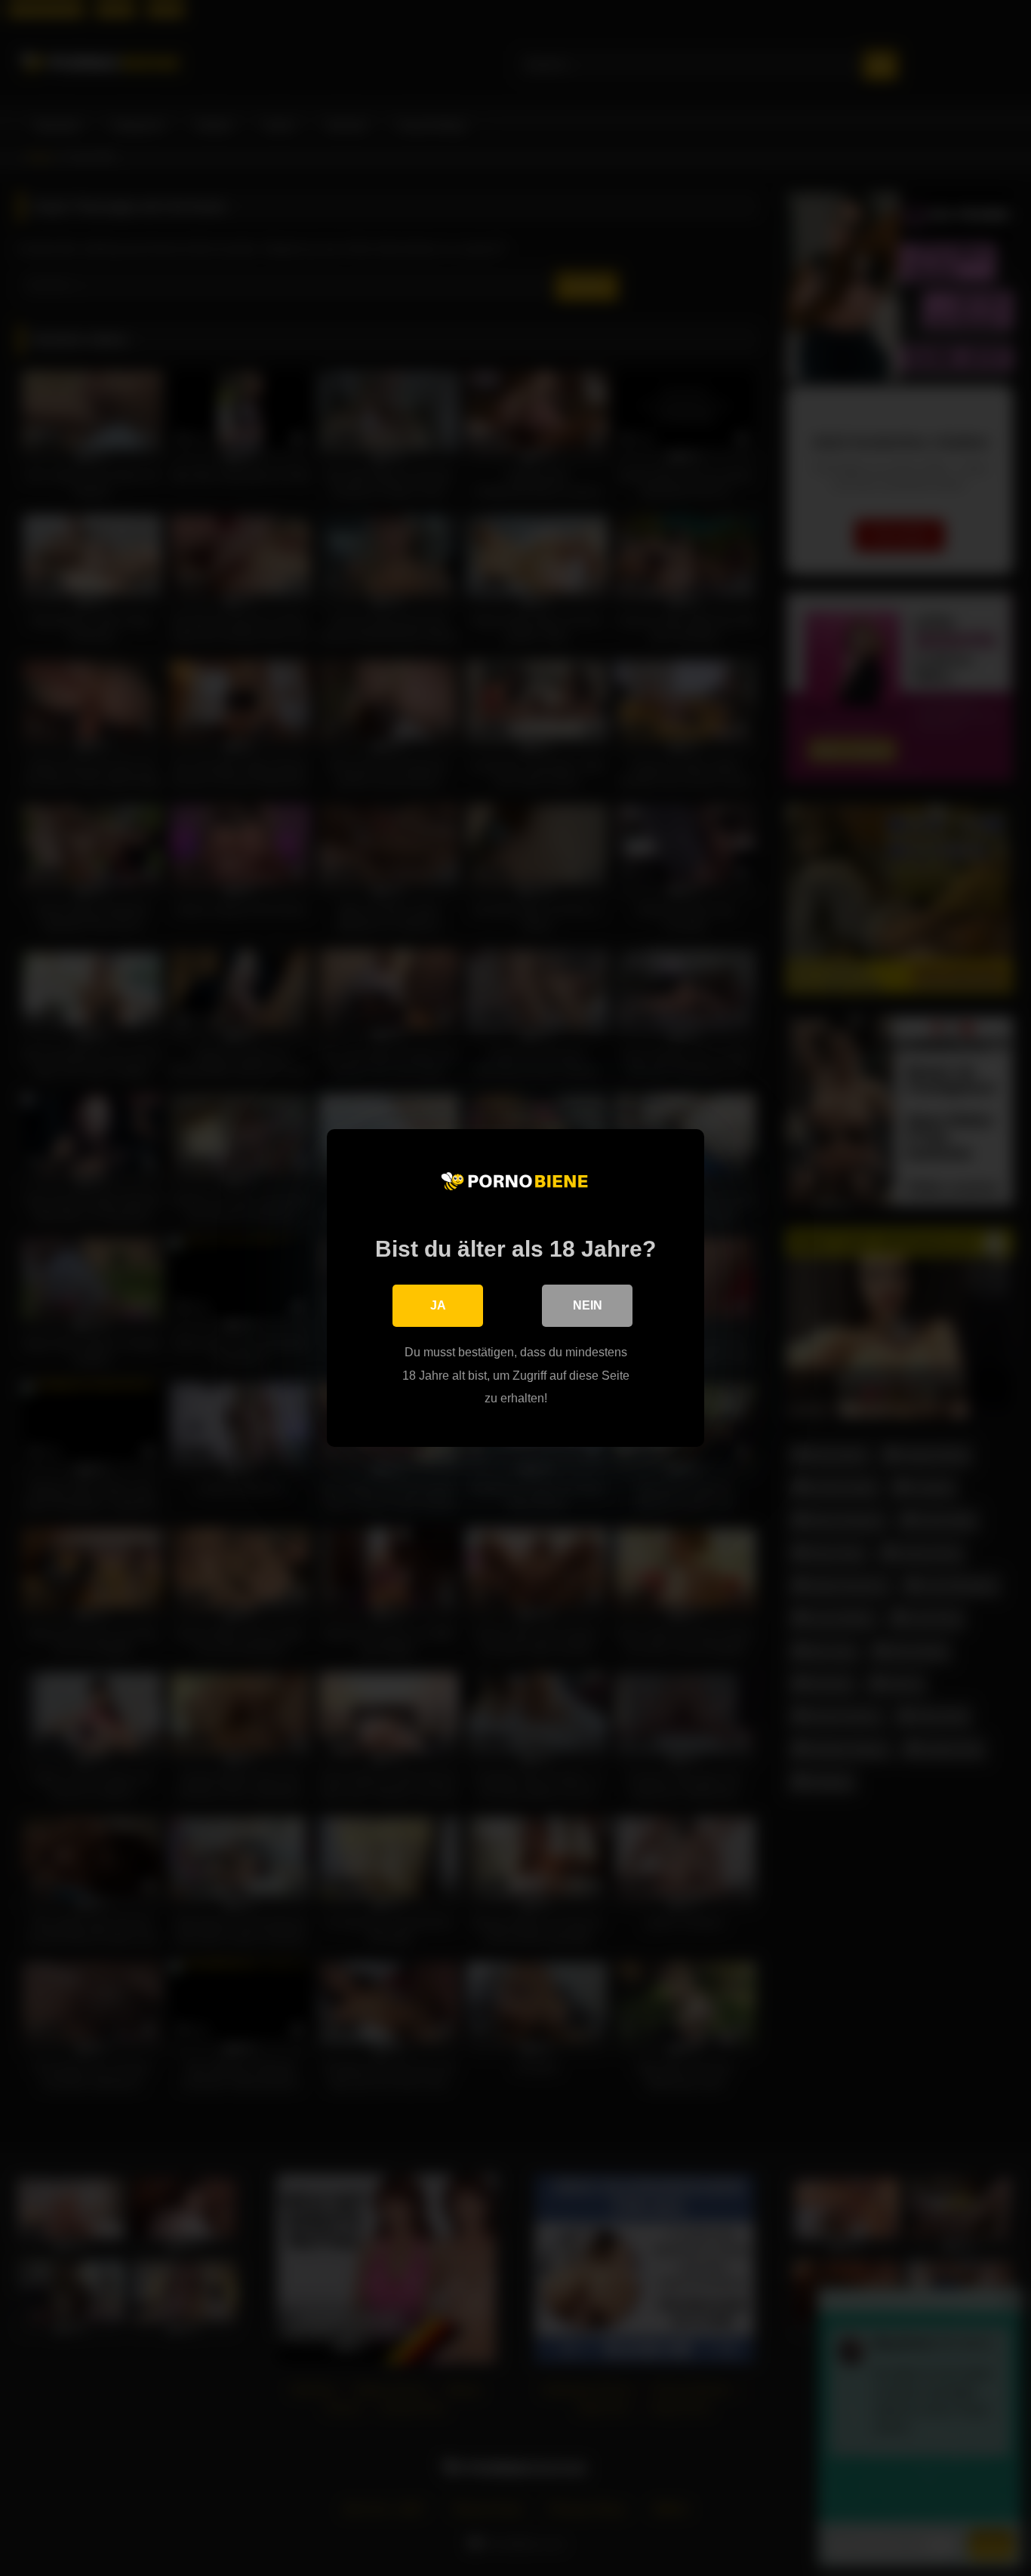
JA (438, 1305)
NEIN (588, 1305)
